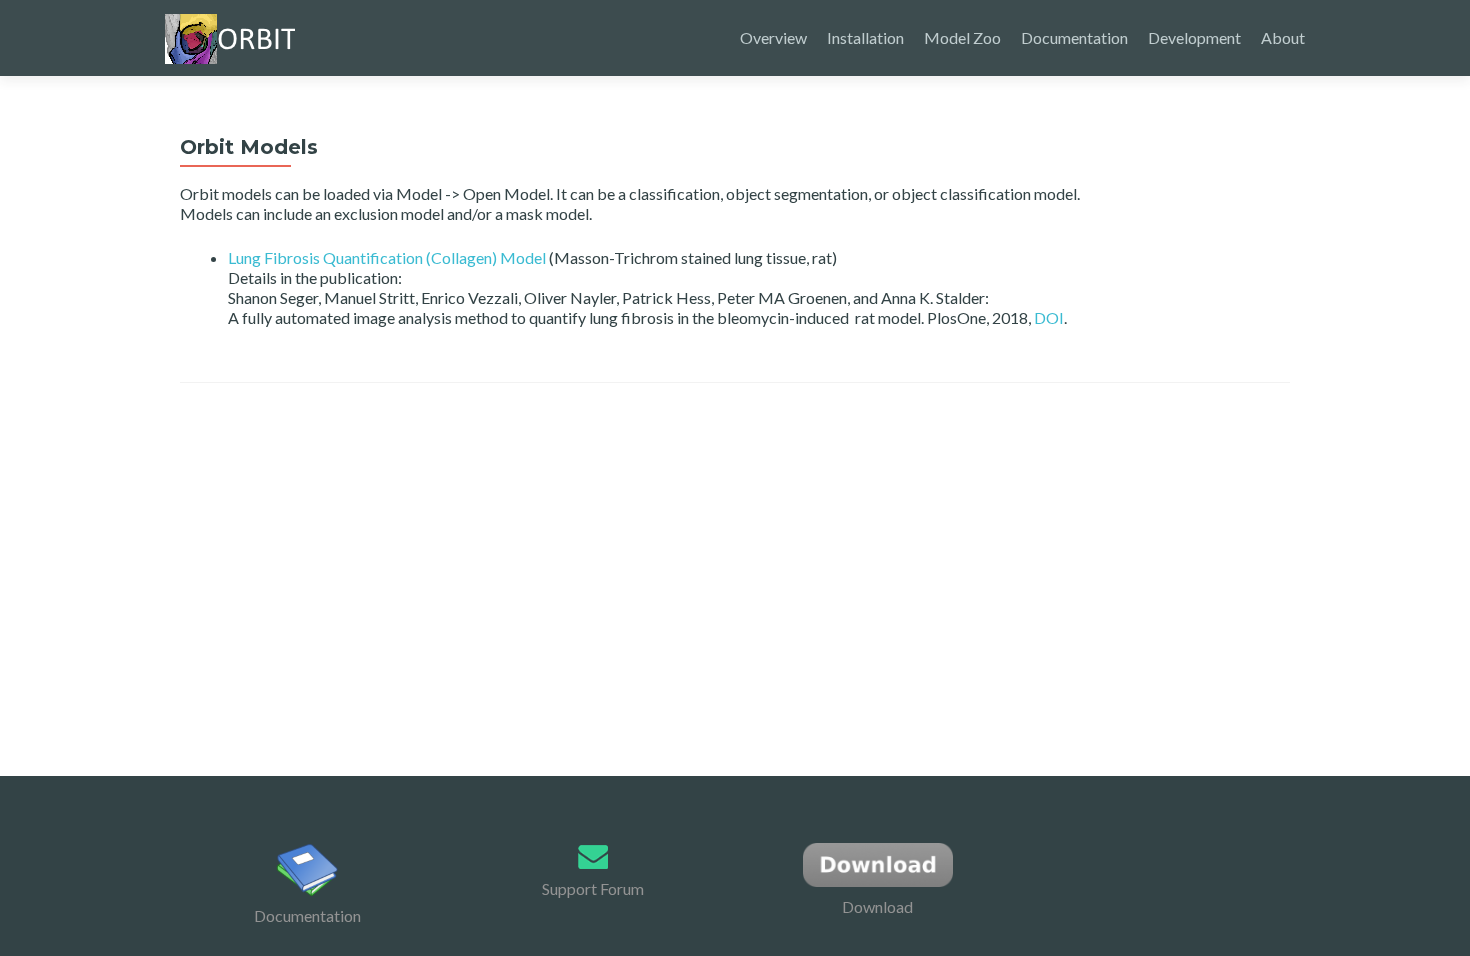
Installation (865, 37)
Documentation (1074, 37)
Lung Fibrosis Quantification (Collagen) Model (387, 257)
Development (1194, 37)
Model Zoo (962, 37)
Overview (773, 37)
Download (877, 906)
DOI (1049, 317)
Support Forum (593, 888)
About (1283, 37)
